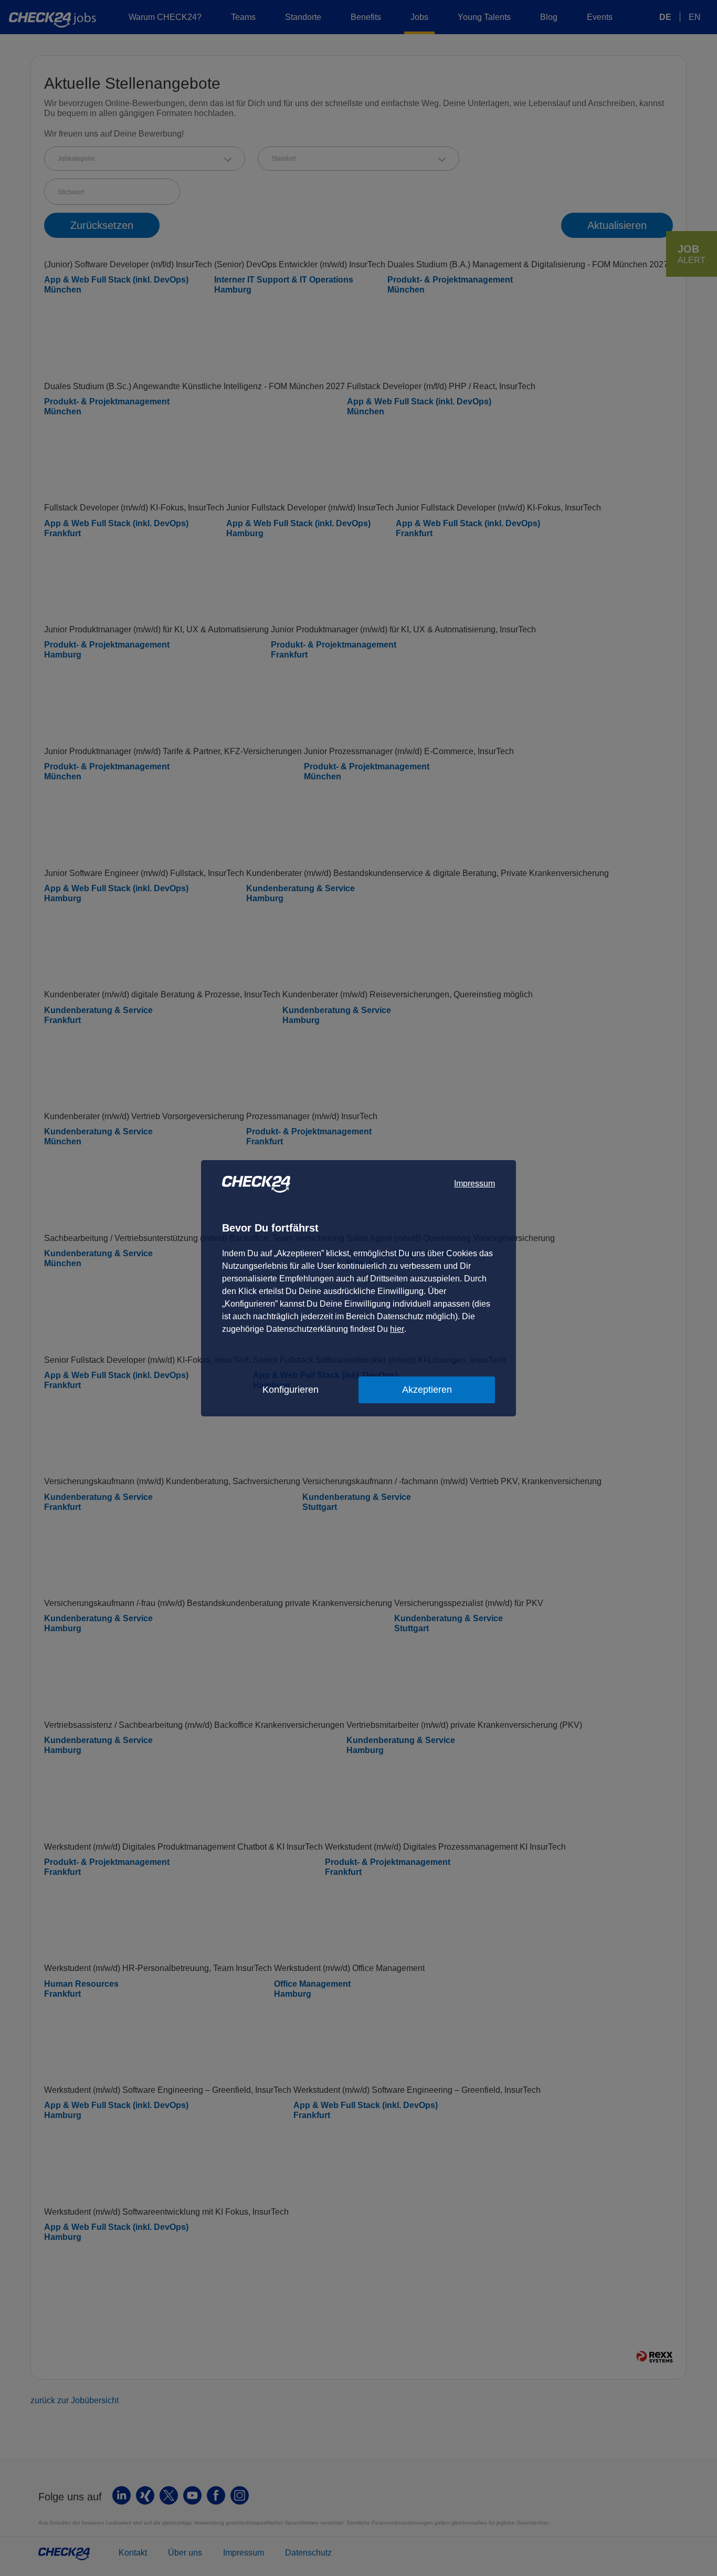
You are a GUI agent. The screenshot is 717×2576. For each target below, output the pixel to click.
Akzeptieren (427, 1390)
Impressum (475, 1183)
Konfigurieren (291, 1390)
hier (397, 1329)
